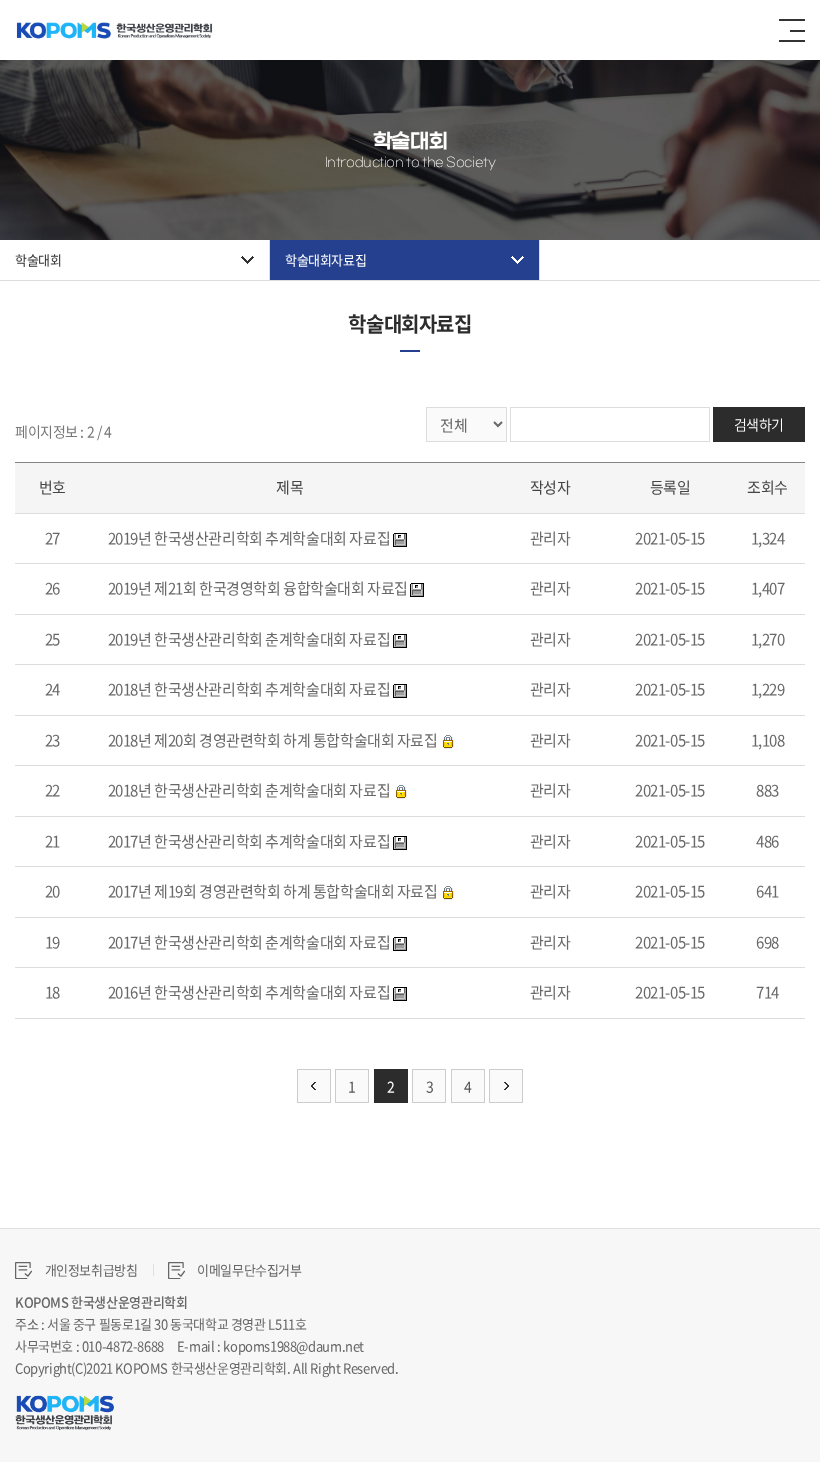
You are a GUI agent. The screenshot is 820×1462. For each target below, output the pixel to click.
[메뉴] (792, 30)
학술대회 (38, 259)
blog (533, 1367)
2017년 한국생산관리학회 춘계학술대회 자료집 (249, 942)
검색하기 (759, 424)
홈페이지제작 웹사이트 (460, 1367)
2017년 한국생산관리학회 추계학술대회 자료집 (249, 841)
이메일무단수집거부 (248, 1269)
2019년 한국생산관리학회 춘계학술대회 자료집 (249, 639)
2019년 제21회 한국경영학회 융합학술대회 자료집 (258, 588)
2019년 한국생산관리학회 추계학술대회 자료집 (249, 538)
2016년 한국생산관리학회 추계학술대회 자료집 (249, 992)
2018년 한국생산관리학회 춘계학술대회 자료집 (249, 790)
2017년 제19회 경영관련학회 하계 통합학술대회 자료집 (273, 891)
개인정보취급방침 (90, 1269)
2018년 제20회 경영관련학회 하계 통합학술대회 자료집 (273, 740)
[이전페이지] (314, 1086)
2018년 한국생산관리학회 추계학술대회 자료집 (249, 689)
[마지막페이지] (506, 1086)
